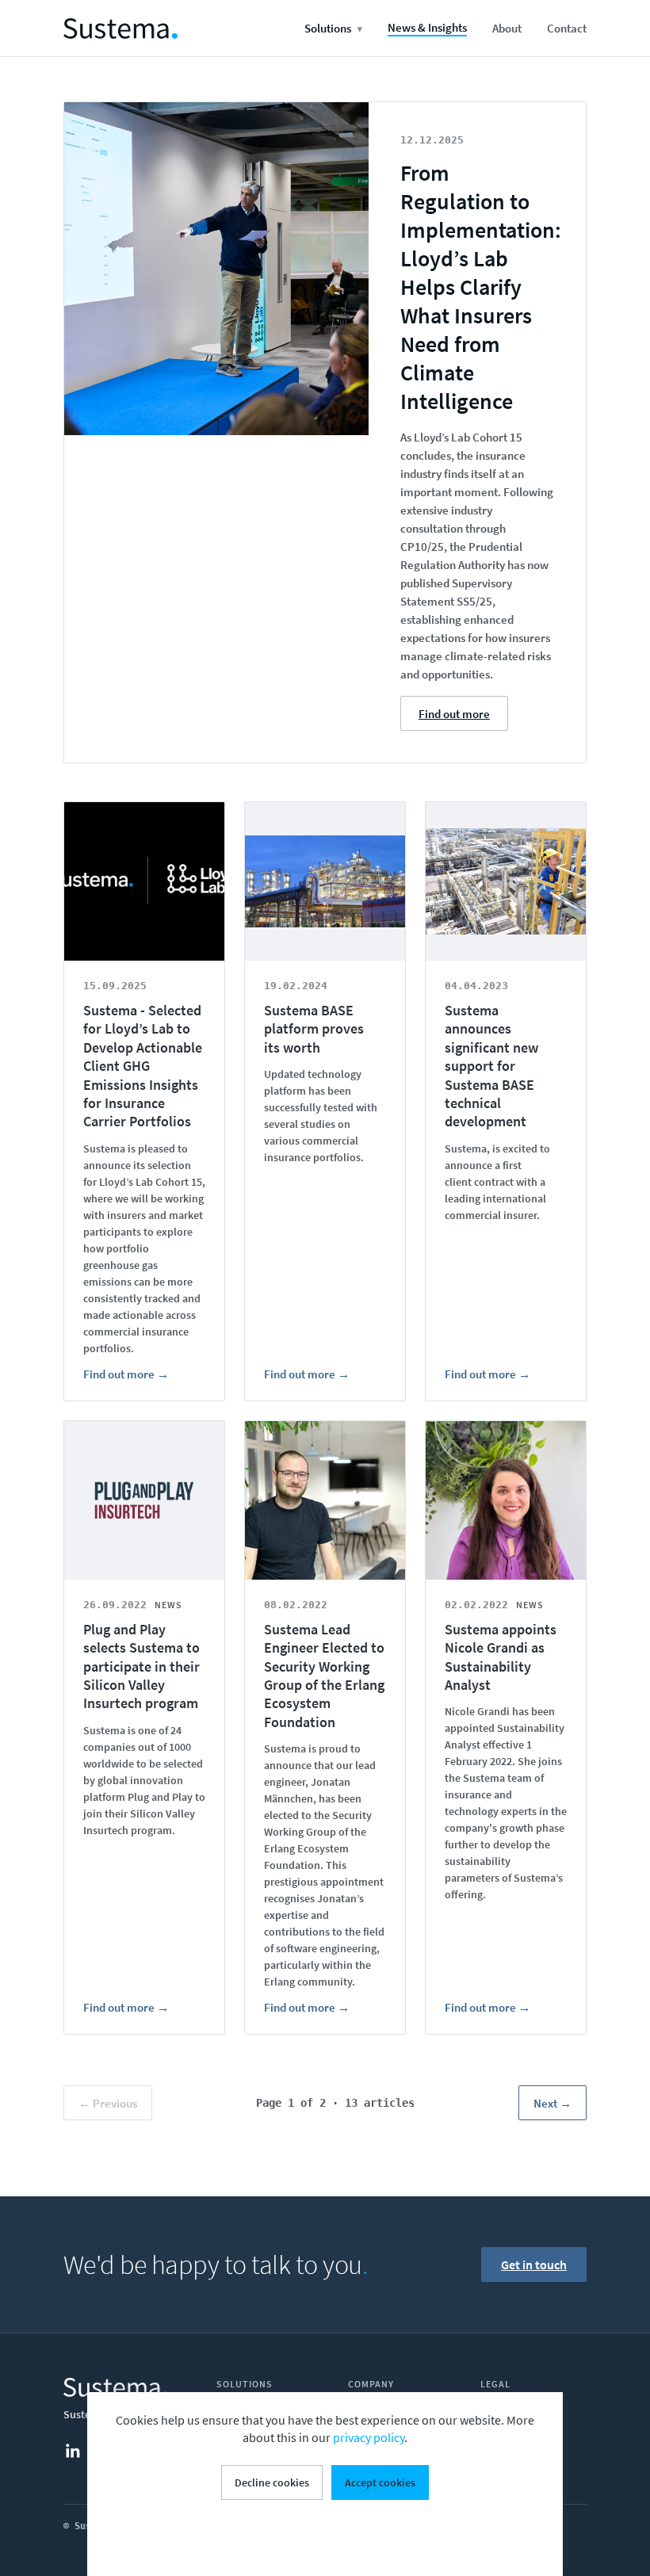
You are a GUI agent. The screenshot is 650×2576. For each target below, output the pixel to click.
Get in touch (534, 2265)
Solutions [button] (333, 28)
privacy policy (369, 2437)
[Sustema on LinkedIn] (81, 2451)
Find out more (454, 714)
